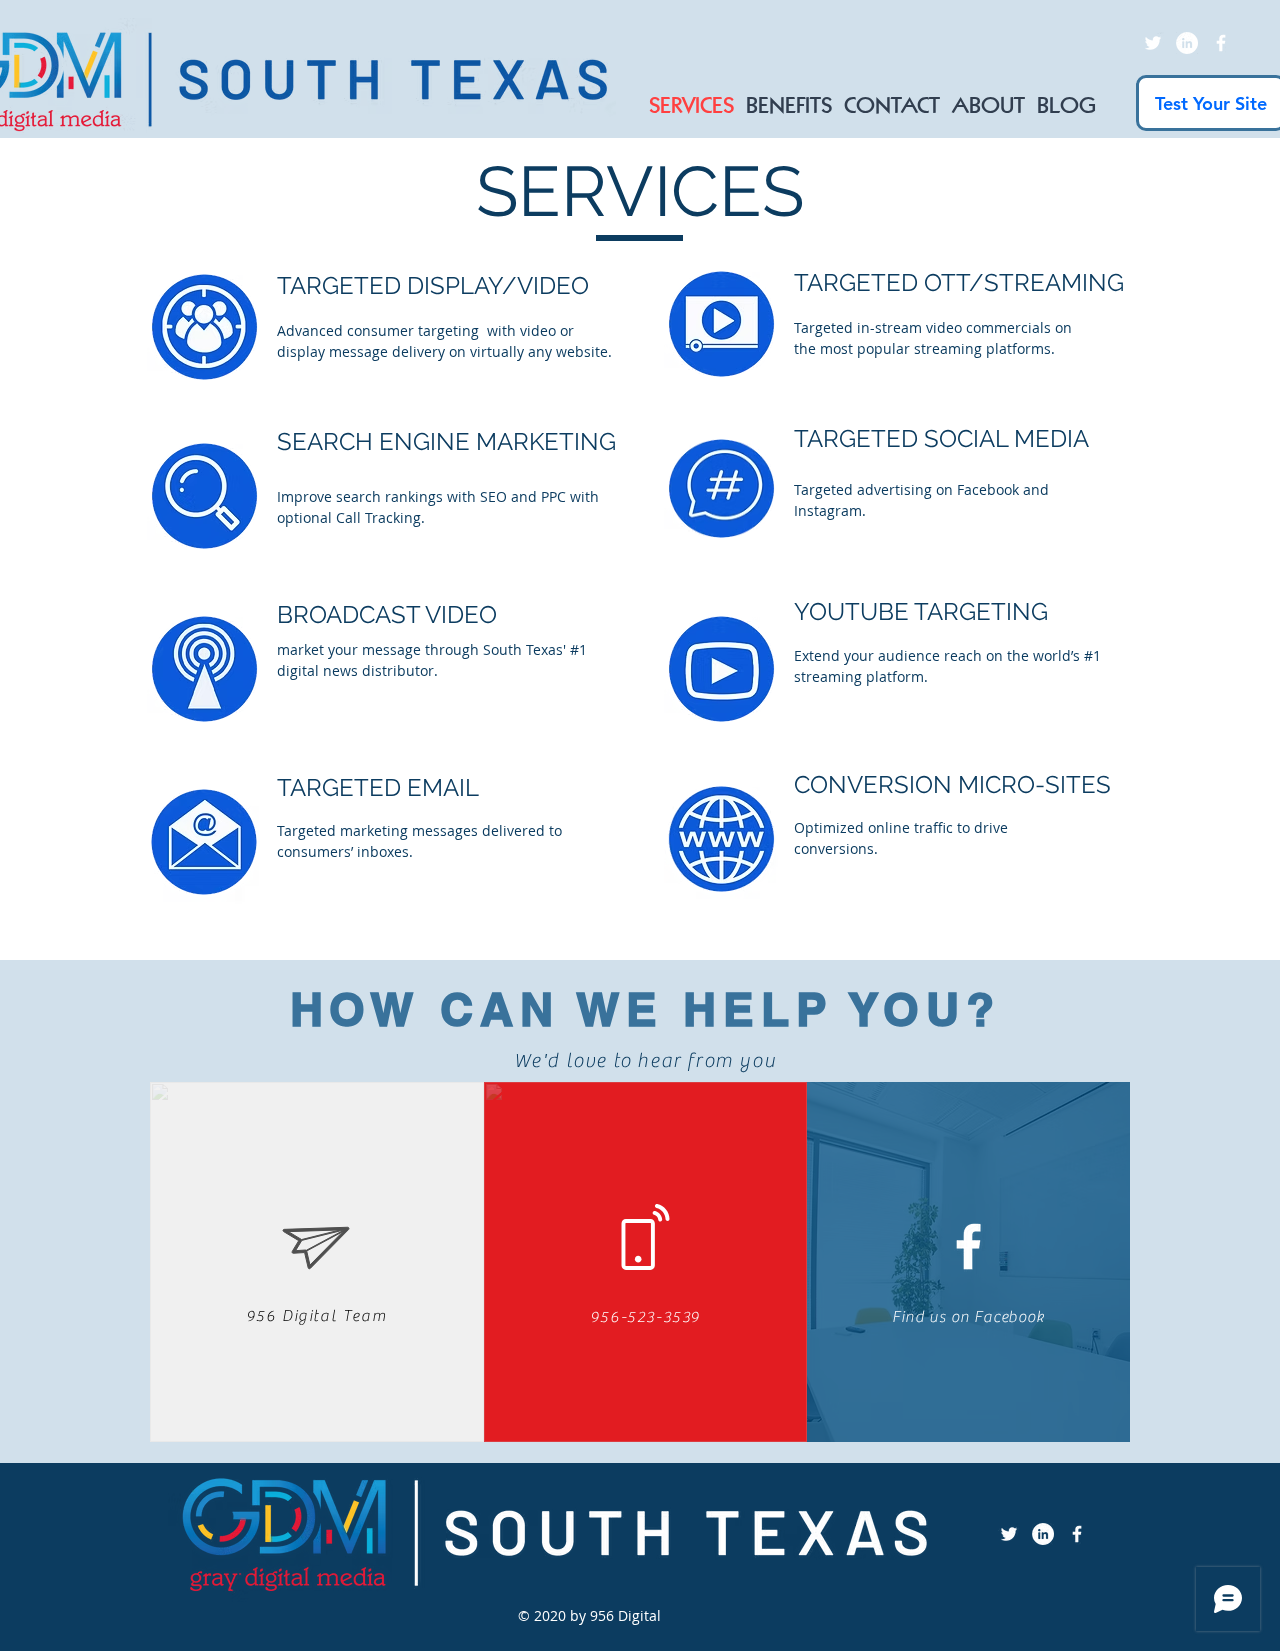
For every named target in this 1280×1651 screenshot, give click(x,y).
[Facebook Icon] (1221, 43)
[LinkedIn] (1187, 43)
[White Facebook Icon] (968, 1246)
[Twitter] (1153, 43)
